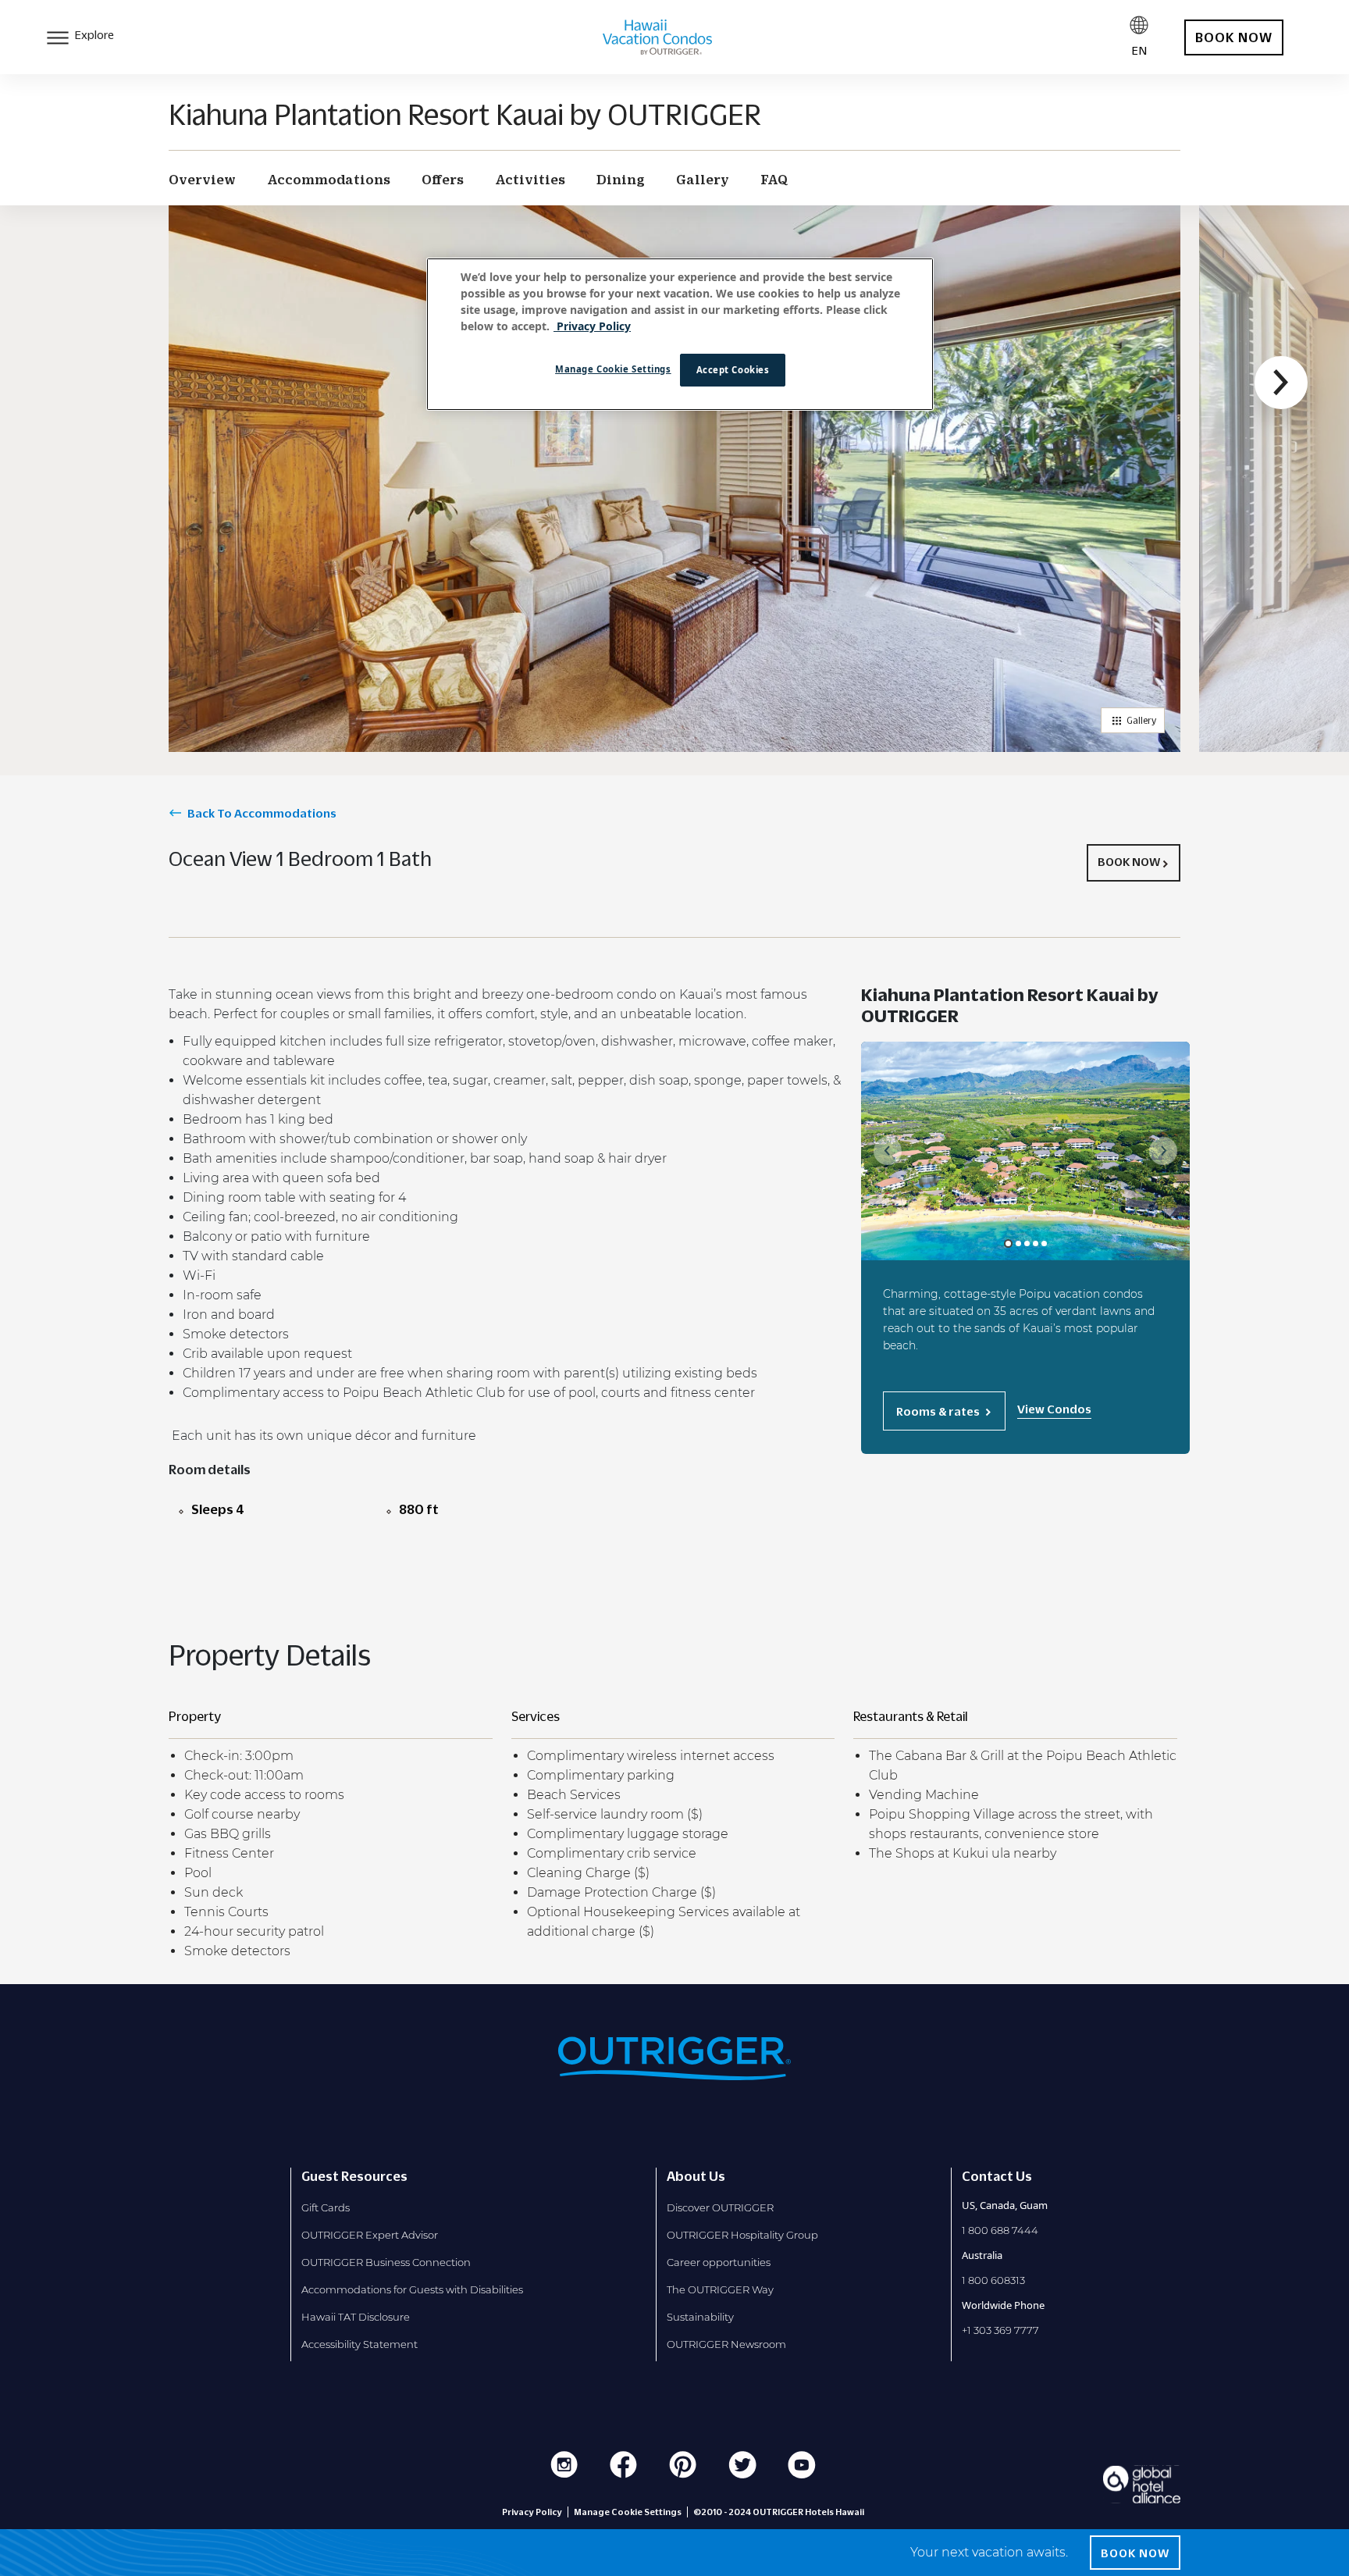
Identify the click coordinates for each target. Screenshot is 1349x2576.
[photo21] (1027, 1243)
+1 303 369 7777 (1000, 2330)
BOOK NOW (1234, 37)
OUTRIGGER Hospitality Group (742, 2235)
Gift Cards (326, 2207)
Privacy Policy (532, 2512)
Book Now (1129, 861)
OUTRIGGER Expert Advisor (370, 2235)
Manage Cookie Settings (613, 369)
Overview (202, 180)
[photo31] (1036, 1243)
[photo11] (1018, 1243)
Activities (530, 180)
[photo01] (1008, 1243)
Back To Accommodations (262, 813)
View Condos (1054, 1409)
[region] (680, 334)
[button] (1281, 383)
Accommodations (329, 180)
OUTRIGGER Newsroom (726, 2344)
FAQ (774, 180)
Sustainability (700, 2317)
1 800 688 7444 (1000, 2230)
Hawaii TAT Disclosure (356, 2317)
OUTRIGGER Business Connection (386, 2262)
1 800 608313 (993, 2280)
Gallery (703, 180)
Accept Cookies (733, 370)
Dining (621, 180)
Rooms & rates (938, 1411)
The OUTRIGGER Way (720, 2289)
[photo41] (1044, 1243)
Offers (443, 180)
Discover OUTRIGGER (720, 2207)
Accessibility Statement (359, 2344)
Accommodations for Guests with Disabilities (412, 2289)
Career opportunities (719, 2262)
